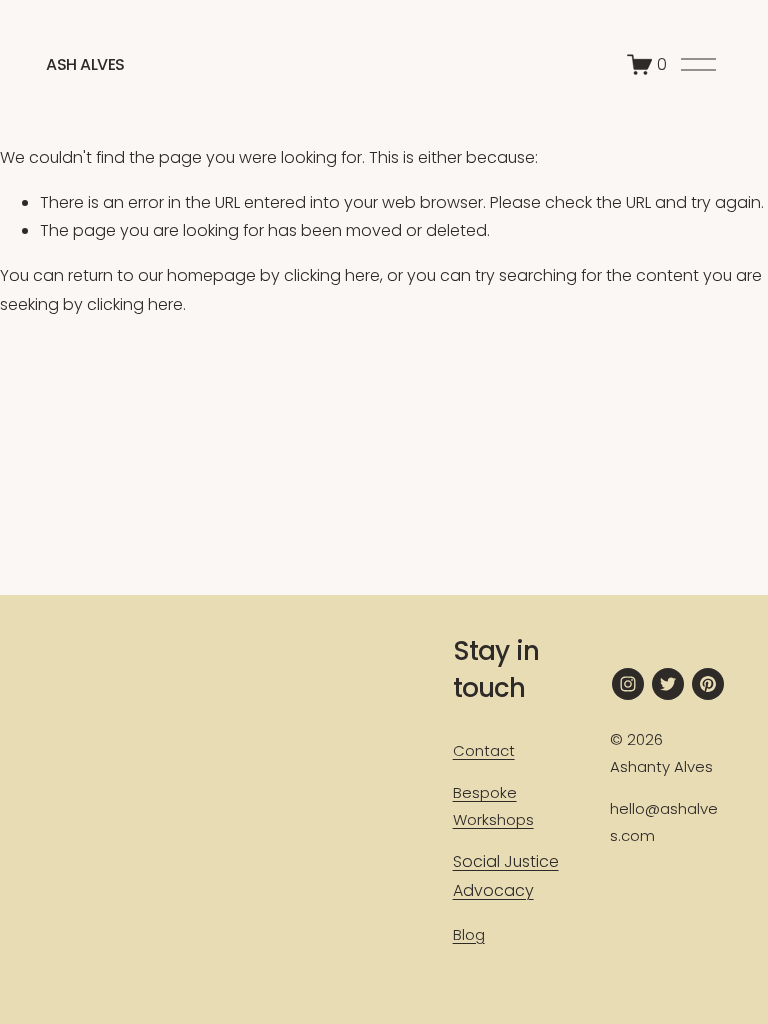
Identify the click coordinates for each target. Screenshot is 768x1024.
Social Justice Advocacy (506, 876)
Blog (469, 934)
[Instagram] (628, 684)
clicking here (332, 275)
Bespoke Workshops (493, 806)
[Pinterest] (708, 684)
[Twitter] (668, 684)
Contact (484, 750)
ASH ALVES (85, 64)
